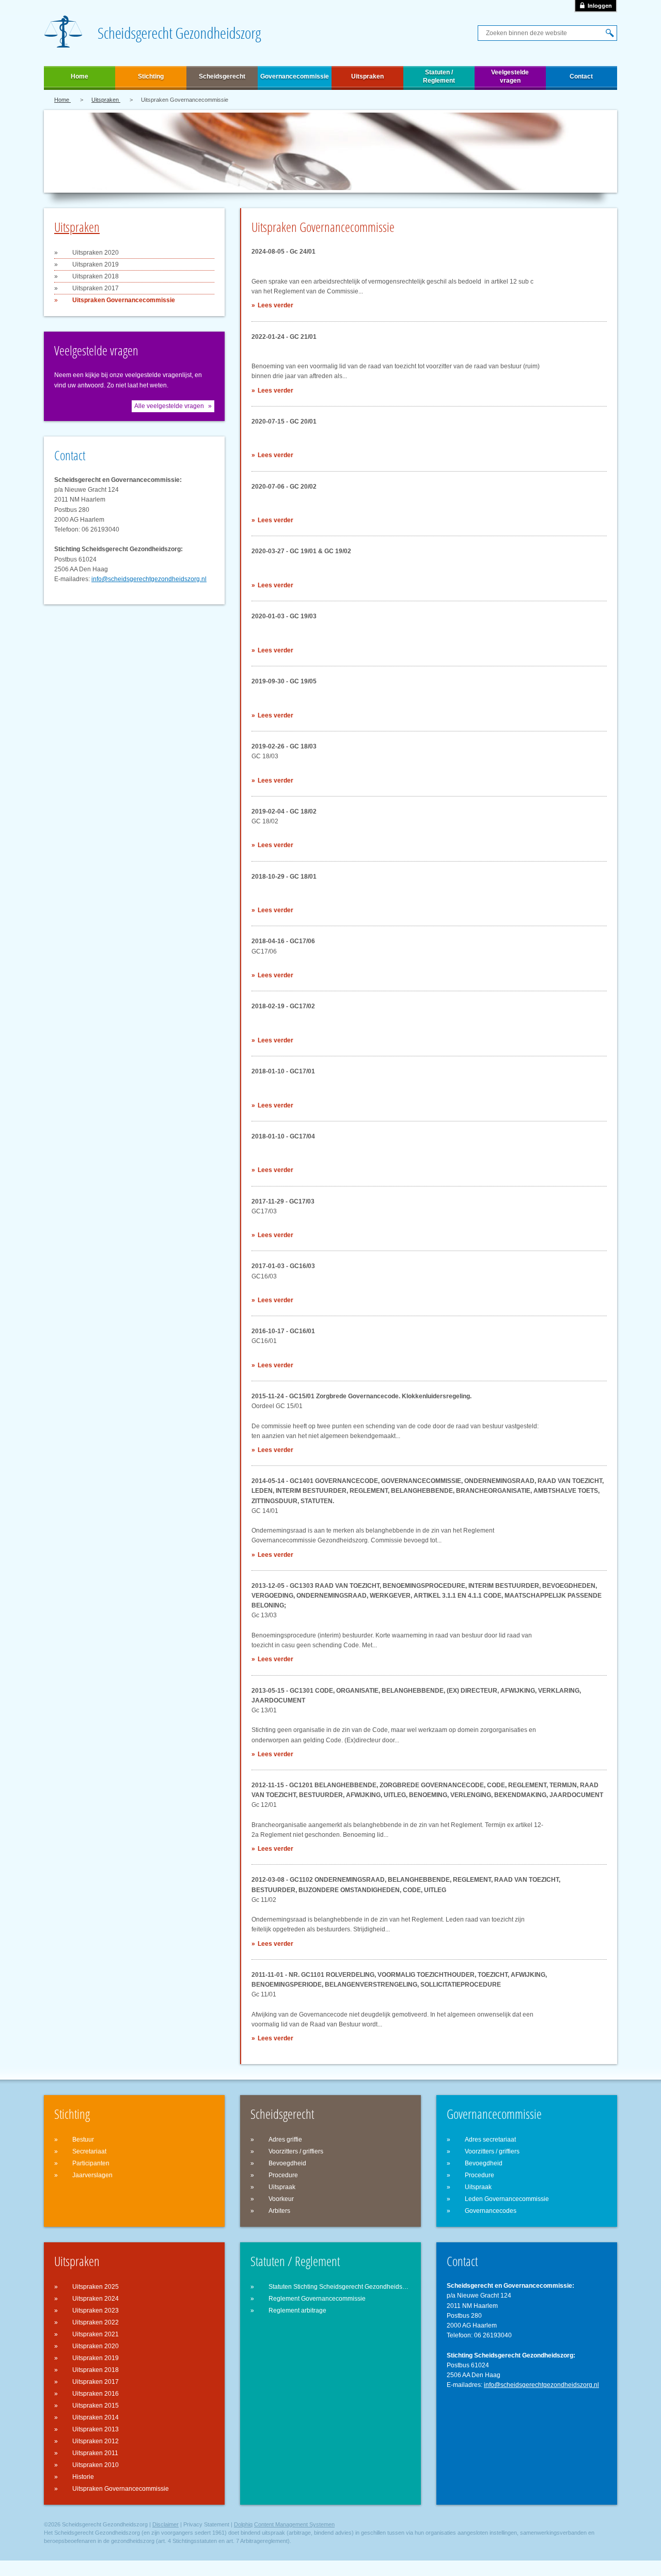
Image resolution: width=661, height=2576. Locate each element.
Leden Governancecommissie (507, 2199)
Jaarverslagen (92, 2175)
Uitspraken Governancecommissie (124, 300)
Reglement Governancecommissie (317, 2299)
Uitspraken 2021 (96, 2334)
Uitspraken (367, 76)
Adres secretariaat (490, 2140)
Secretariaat (89, 2151)
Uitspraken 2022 (96, 2322)
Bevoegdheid (287, 2163)
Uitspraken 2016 (96, 2394)
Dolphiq (243, 2524)
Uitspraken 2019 (96, 264)
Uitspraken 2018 (96, 276)
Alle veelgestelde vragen (169, 406)
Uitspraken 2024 (96, 2299)
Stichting (151, 76)
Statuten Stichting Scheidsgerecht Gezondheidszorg (340, 2287)
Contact (581, 76)
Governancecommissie (295, 76)
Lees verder (276, 305)
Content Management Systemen (294, 2524)
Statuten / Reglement (439, 76)
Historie (83, 2477)
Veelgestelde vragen (510, 76)
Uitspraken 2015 (96, 2406)
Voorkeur (281, 2199)
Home (80, 76)
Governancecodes (491, 2211)
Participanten (91, 2163)
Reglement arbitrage (297, 2310)
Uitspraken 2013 (96, 2429)
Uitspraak (282, 2187)
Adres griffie (285, 2140)
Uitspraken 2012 (96, 2441)
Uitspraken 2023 (96, 2310)
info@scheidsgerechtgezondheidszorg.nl (149, 579)
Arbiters (279, 2211)
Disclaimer (166, 2524)
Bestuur (83, 2140)
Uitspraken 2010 (96, 2465)
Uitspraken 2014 (96, 2417)
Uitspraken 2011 (95, 2453)
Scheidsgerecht (222, 76)
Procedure (283, 2175)
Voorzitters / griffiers (296, 2151)
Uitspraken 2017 (96, 288)
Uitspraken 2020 (96, 253)
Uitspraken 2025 (96, 2287)
